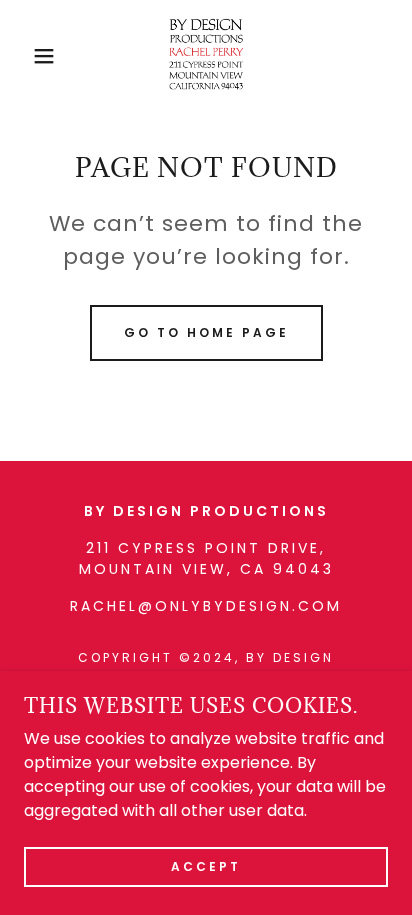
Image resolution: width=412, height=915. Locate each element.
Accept (206, 866)
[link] (206, 56)
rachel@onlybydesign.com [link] (206, 606)
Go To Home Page (206, 332)
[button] (31, 56)
